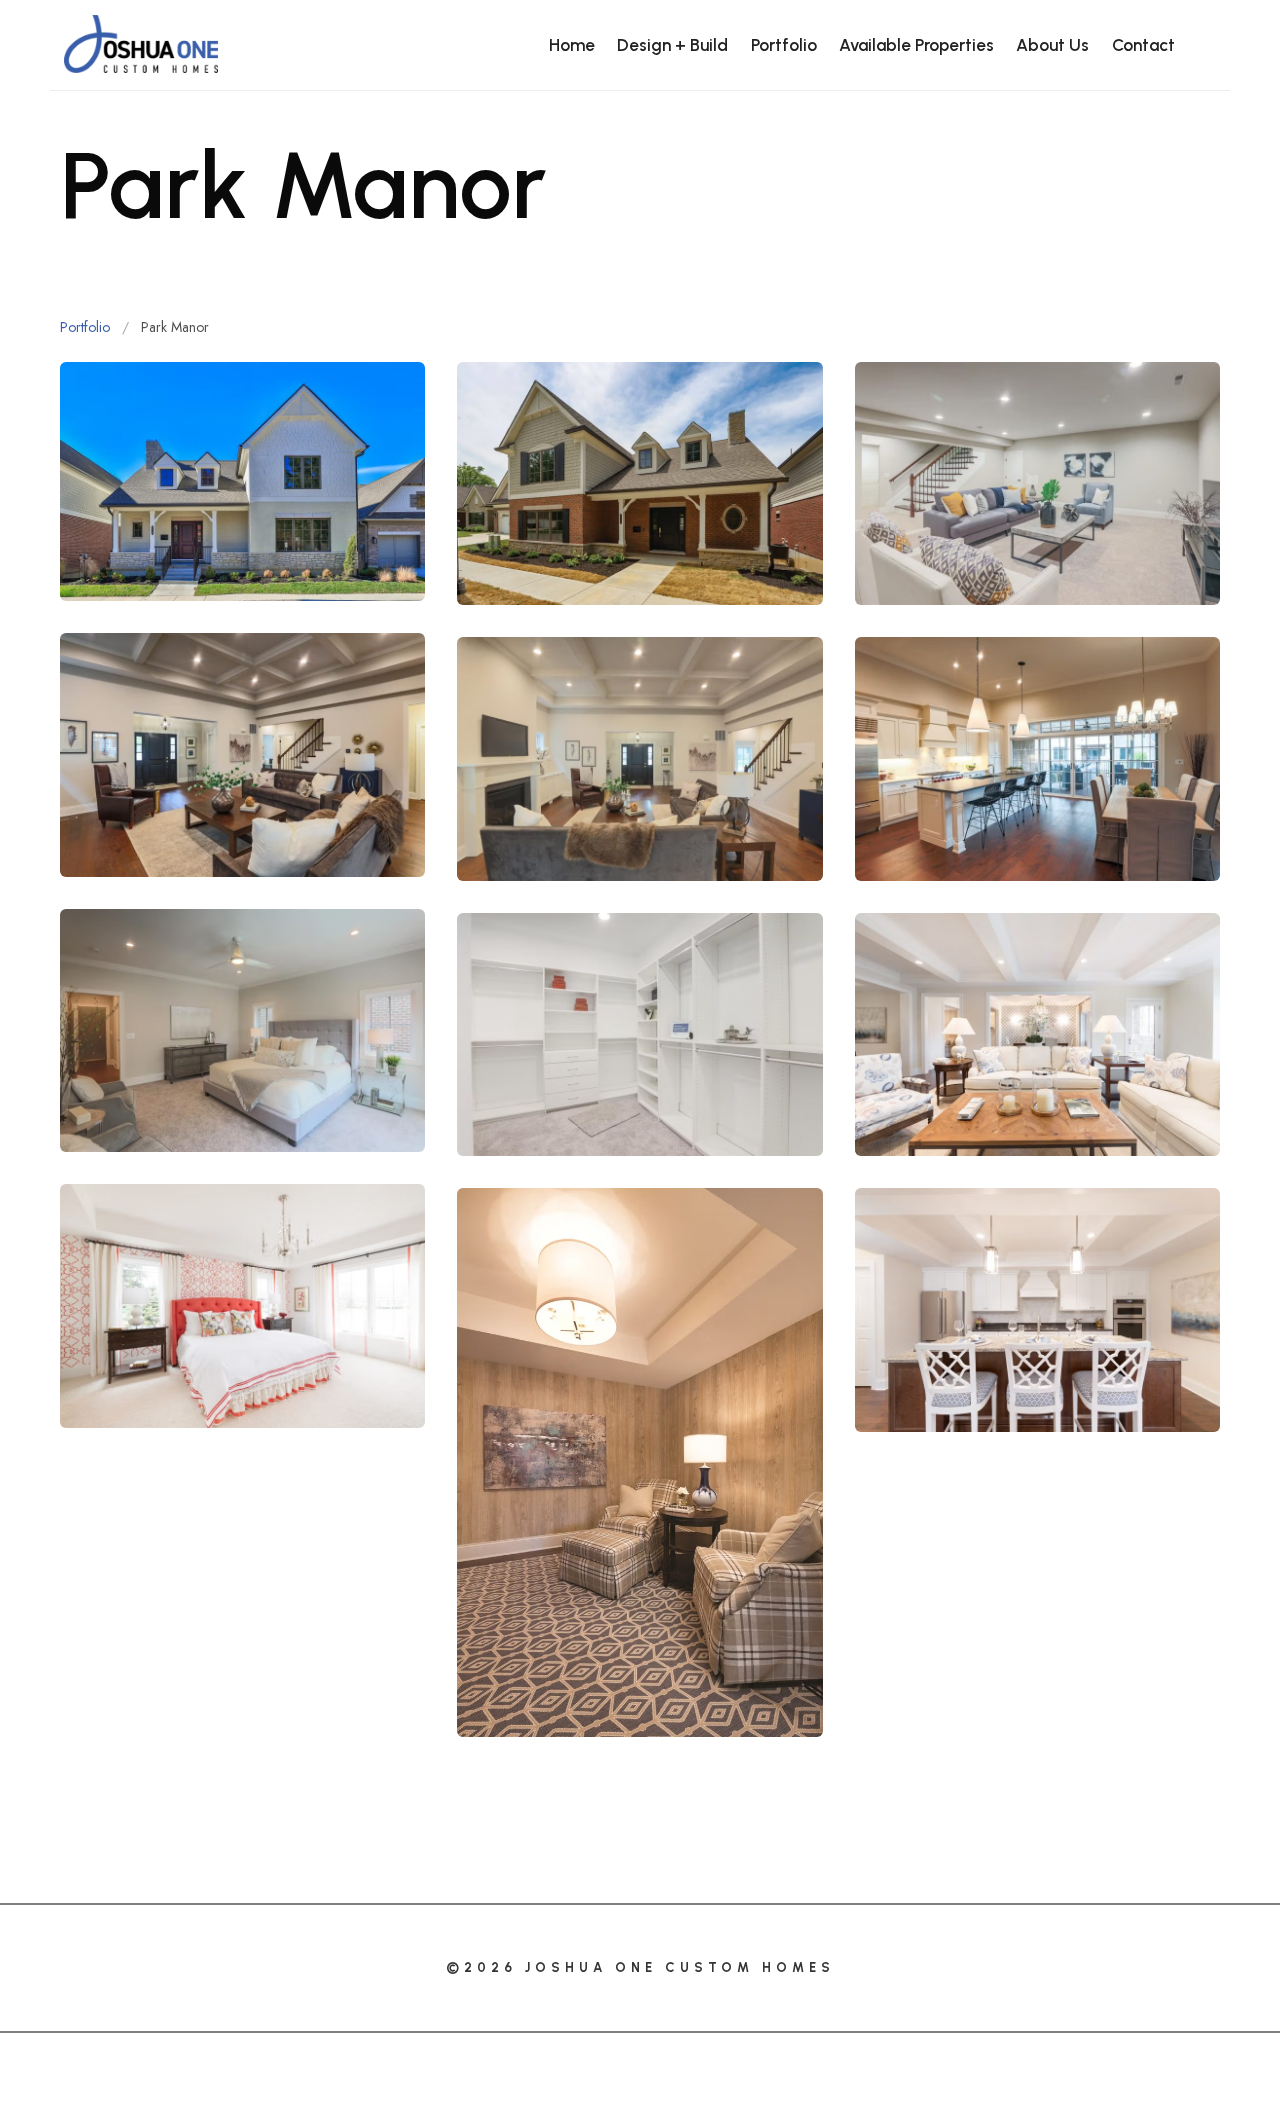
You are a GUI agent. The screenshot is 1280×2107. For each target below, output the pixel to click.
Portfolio (87, 327)
